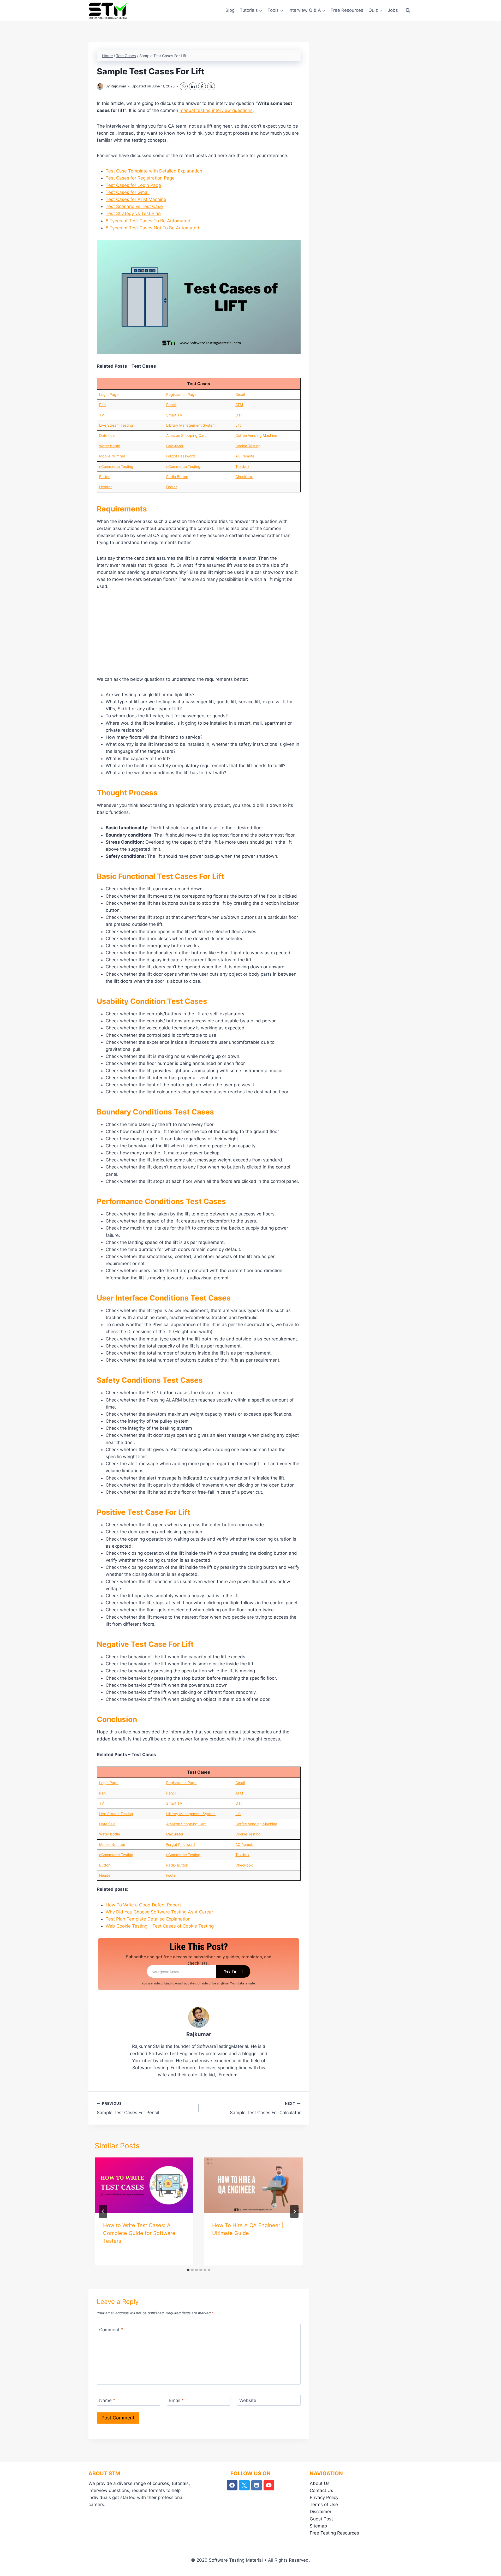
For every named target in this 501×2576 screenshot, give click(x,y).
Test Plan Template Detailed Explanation (148, 1919)
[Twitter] (244, 2485)
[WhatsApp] (184, 86)
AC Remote (245, 456)
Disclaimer (321, 2512)
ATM (239, 405)
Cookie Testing (248, 446)
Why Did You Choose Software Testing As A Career (159, 1912)
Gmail (240, 394)
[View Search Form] (408, 10)
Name (107, 2400)
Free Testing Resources (334, 2533)
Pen (102, 405)
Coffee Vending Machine (256, 435)
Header (105, 487)
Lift (238, 425)
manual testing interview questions (216, 110)
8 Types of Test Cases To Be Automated (148, 221)
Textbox (242, 466)
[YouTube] (269, 2485)
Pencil (171, 405)
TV (102, 415)
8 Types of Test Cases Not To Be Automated (153, 228)
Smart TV (174, 415)
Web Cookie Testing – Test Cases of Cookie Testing (160, 1926)
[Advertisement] (199, 635)
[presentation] (144, 2185)
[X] (211, 86)
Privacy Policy (324, 2497)
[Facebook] (202, 86)
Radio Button (177, 477)
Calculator (175, 446)
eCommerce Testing (116, 466)
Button (105, 477)
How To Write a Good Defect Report (143, 1905)
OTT (239, 415)
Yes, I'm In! (233, 1971)
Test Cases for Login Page (133, 185)
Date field (107, 435)
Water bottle (110, 446)
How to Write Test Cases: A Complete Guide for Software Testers (139, 2233)
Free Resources (347, 10)
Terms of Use (324, 2505)
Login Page (109, 394)
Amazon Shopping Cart (186, 435)
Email (177, 2400)
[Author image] (100, 87)
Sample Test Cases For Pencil (128, 2108)
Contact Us (321, 2490)
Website (248, 2400)
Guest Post (321, 2519)
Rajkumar (118, 86)
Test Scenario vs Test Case (134, 206)
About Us (320, 2483)
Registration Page (181, 394)
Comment (111, 2330)
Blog (230, 10)
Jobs (393, 10)
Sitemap (318, 2526)
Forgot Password (181, 456)
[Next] (294, 2211)
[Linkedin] (257, 2485)
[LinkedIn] (193, 86)
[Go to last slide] (103, 2211)
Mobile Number (112, 456)
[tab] (188, 2270)
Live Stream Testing (116, 425)
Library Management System (191, 425)
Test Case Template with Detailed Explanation (154, 171)
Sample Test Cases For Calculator (265, 2108)
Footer (172, 487)
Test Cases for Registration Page (140, 178)
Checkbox (244, 477)
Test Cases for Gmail (128, 192)
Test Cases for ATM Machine (136, 199)
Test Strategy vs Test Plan (133, 213)
